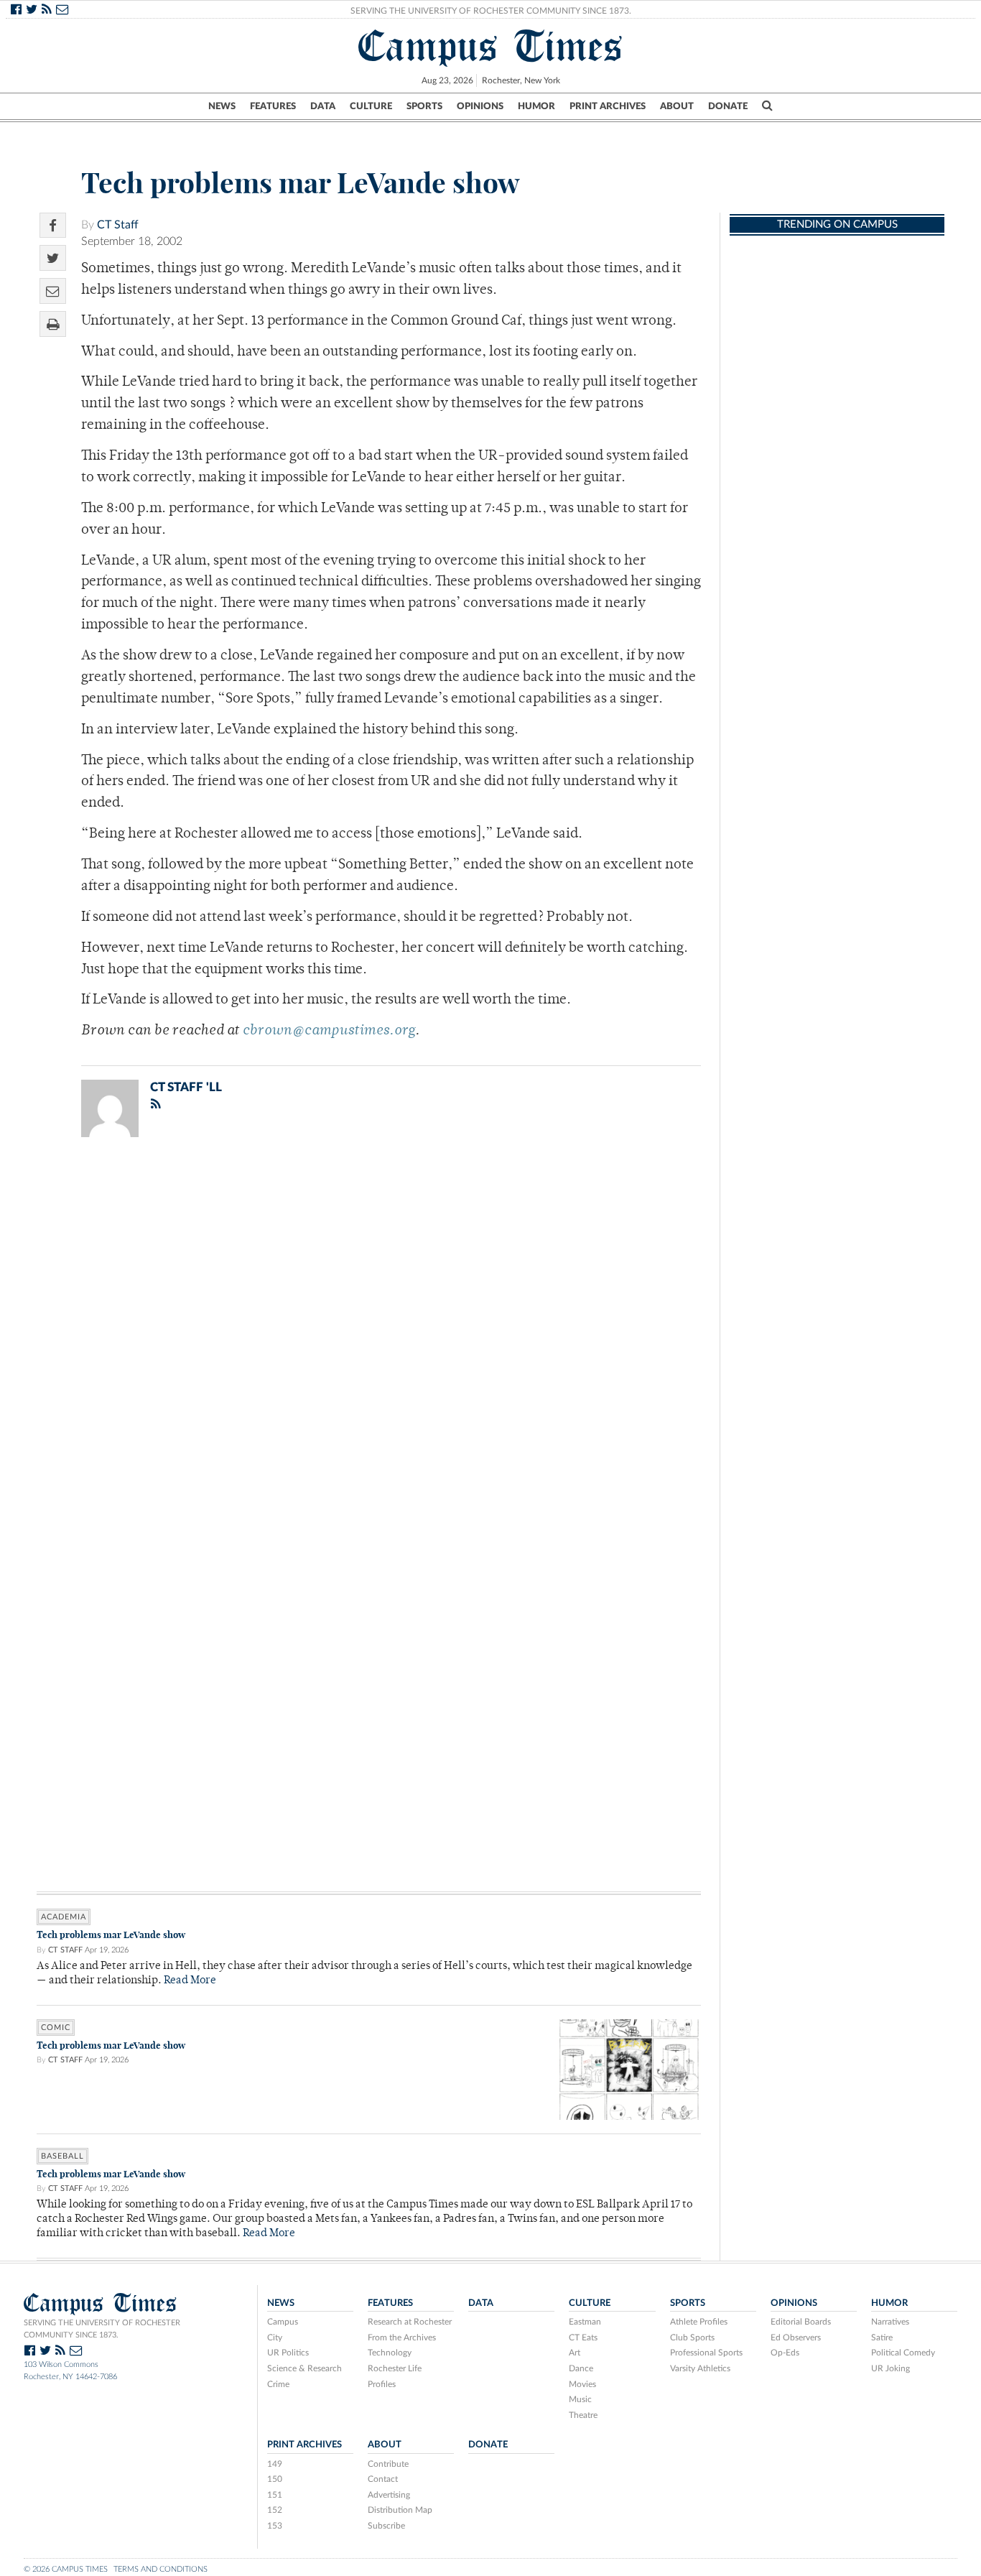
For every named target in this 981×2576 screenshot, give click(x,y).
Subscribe (386, 2526)
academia (64, 1917)
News (222, 106)
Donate (728, 106)
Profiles (382, 2384)
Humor (536, 106)
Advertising (389, 2495)
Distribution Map (400, 2510)
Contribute (388, 2464)
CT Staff (118, 225)
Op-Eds (785, 2353)
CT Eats (583, 2338)
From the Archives (402, 2338)
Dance (581, 2368)
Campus (283, 2322)
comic (56, 2028)
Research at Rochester (410, 2322)
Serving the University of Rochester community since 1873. (102, 2329)
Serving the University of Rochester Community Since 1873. (491, 11)
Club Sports (692, 2338)
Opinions (480, 106)
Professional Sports (706, 2353)
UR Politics (288, 2353)
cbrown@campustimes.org (329, 1031)
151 (275, 2495)
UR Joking (891, 2368)
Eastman (585, 2322)
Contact (383, 2479)
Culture (371, 106)
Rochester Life (395, 2368)
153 (275, 2526)
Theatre (583, 2415)
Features (273, 106)
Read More (190, 1981)
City (275, 2338)
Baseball (62, 2156)
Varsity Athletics (700, 2368)
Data (323, 106)
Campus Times (491, 46)
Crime (278, 2384)
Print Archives (608, 106)
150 (275, 2479)
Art (575, 2353)
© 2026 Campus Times (66, 2569)
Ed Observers (796, 2338)
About (677, 106)
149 (275, 2464)
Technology (390, 2353)
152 (275, 2510)
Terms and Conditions (161, 2569)
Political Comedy (903, 2353)
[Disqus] (369, 1335)
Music (580, 2399)
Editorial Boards (801, 2322)
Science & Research (304, 2368)
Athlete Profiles (699, 2322)
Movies (582, 2384)
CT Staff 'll (186, 1087)
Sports (424, 106)
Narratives (890, 2322)
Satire (882, 2338)
